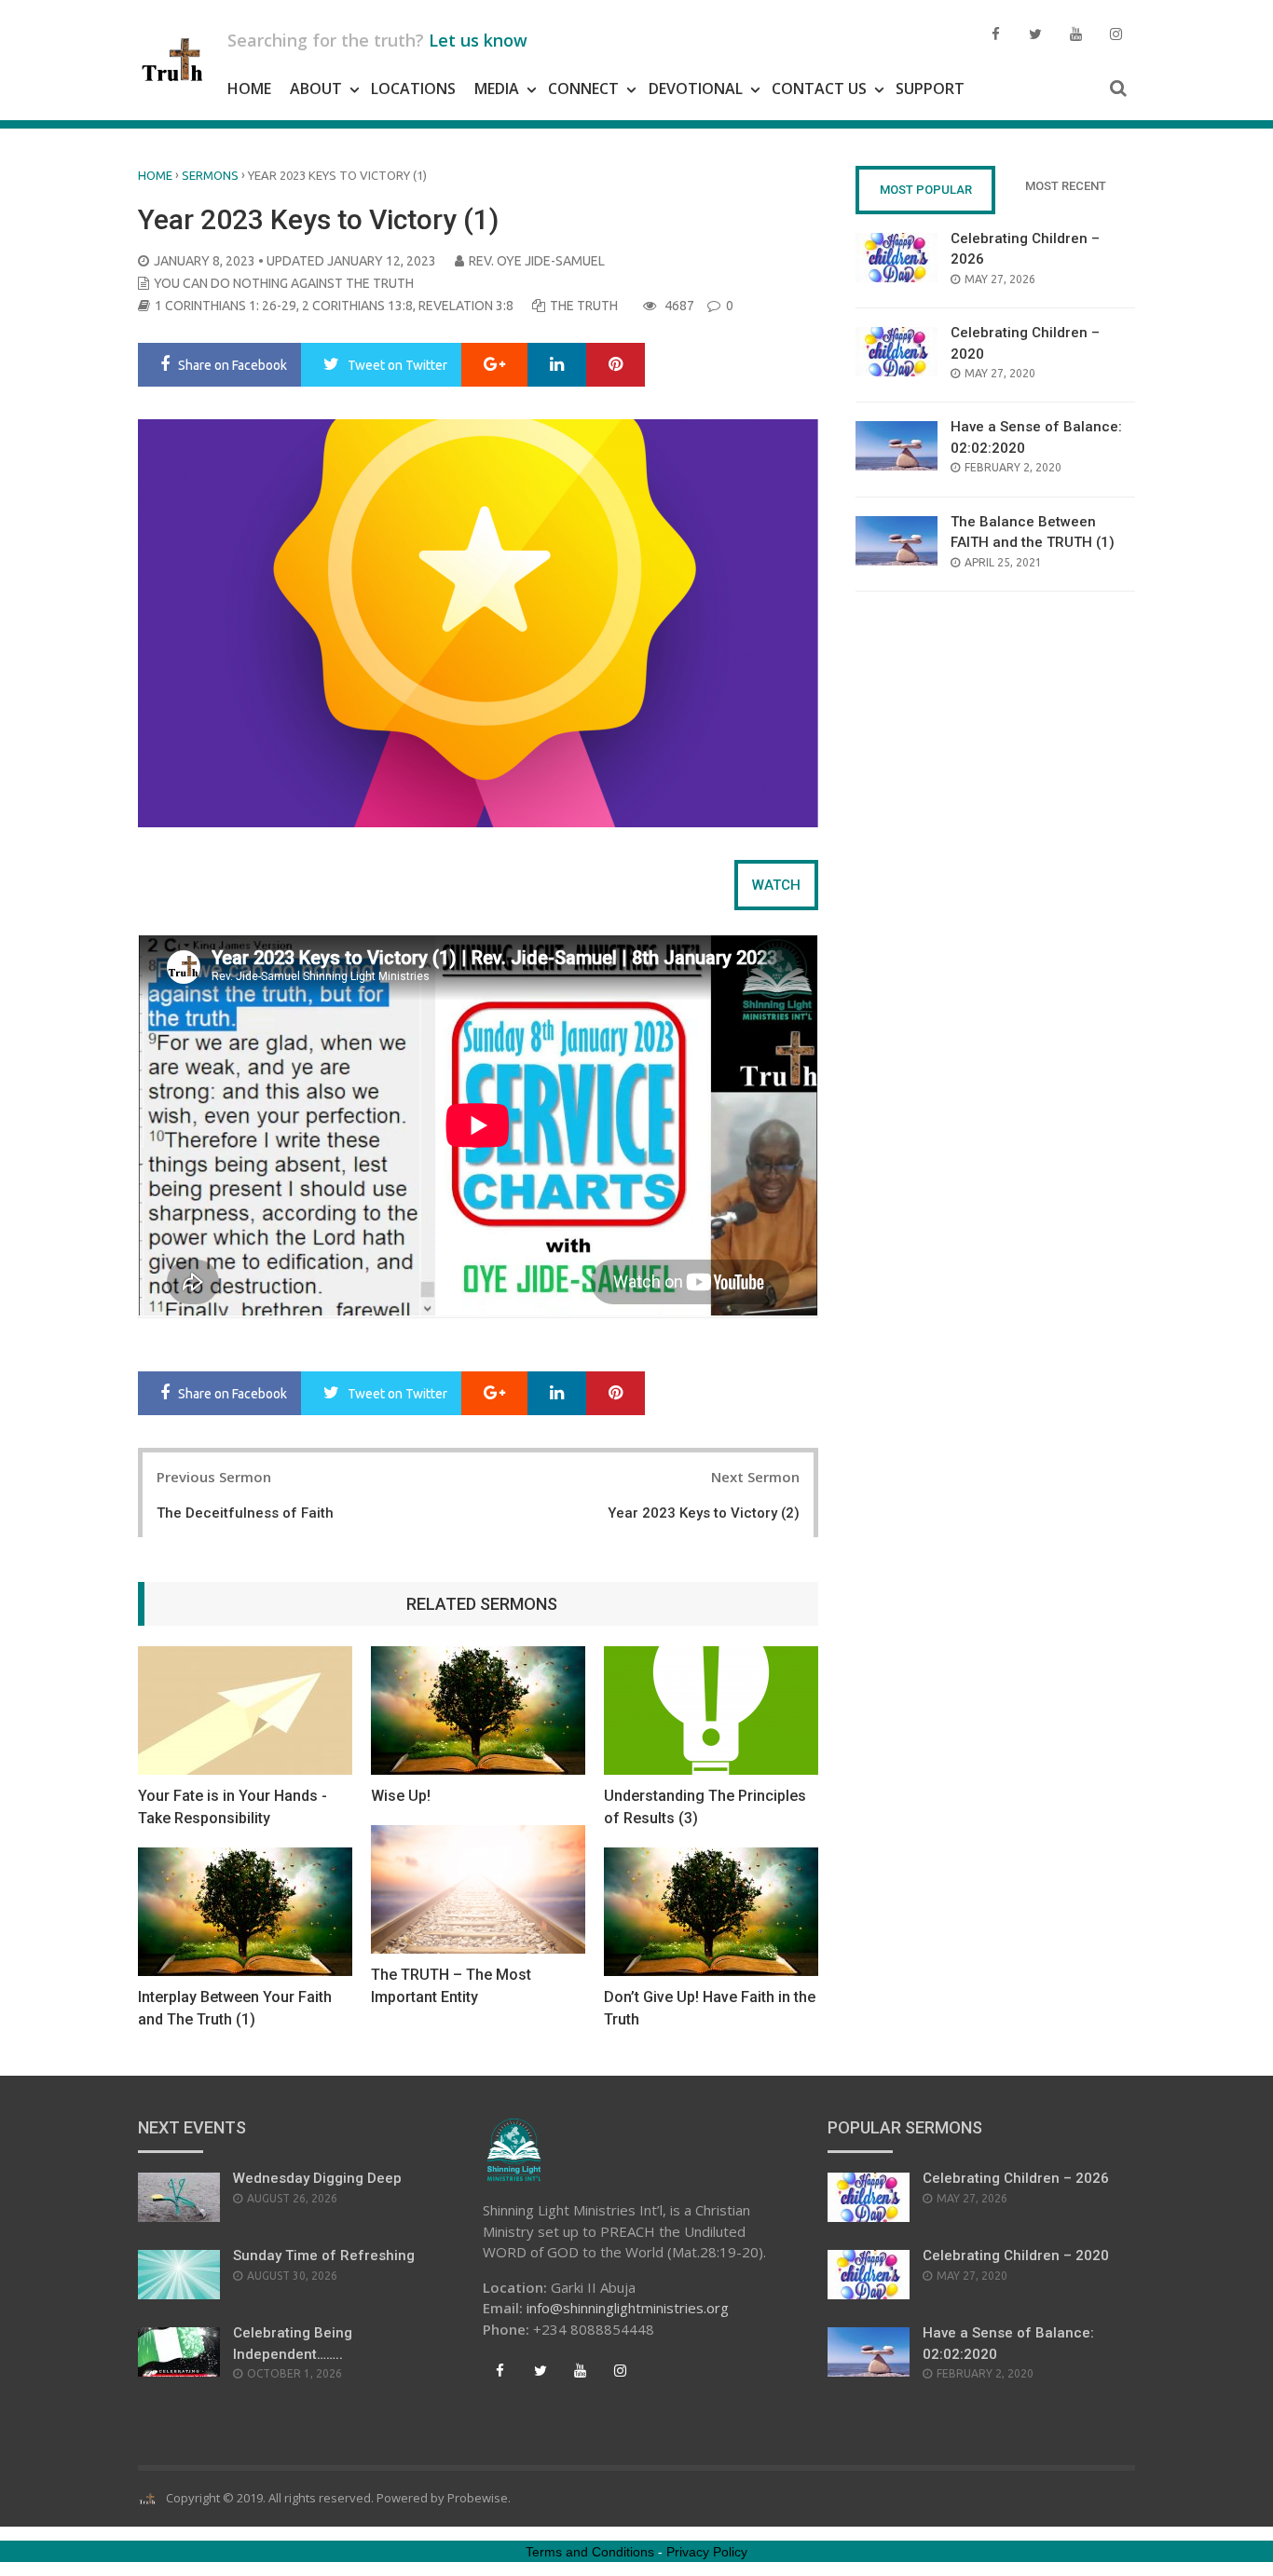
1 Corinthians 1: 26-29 (226, 306)
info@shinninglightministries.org (628, 2308)
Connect (583, 89)
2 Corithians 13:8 (357, 306)
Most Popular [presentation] (926, 190)
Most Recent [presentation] (1066, 186)
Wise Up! (401, 1796)
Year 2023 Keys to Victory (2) (704, 1513)
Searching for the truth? (377, 40)
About (316, 89)
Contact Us (819, 89)
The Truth (584, 306)
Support (930, 89)
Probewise (478, 2498)
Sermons (210, 175)
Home (249, 89)
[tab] (776, 885)
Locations (413, 89)
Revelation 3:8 (466, 306)
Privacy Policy (707, 2552)
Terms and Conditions (590, 2552)
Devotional (696, 89)
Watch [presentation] (776, 885)
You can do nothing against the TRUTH (284, 283)
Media (497, 89)
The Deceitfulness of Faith (245, 1513)
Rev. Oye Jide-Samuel (537, 261)
